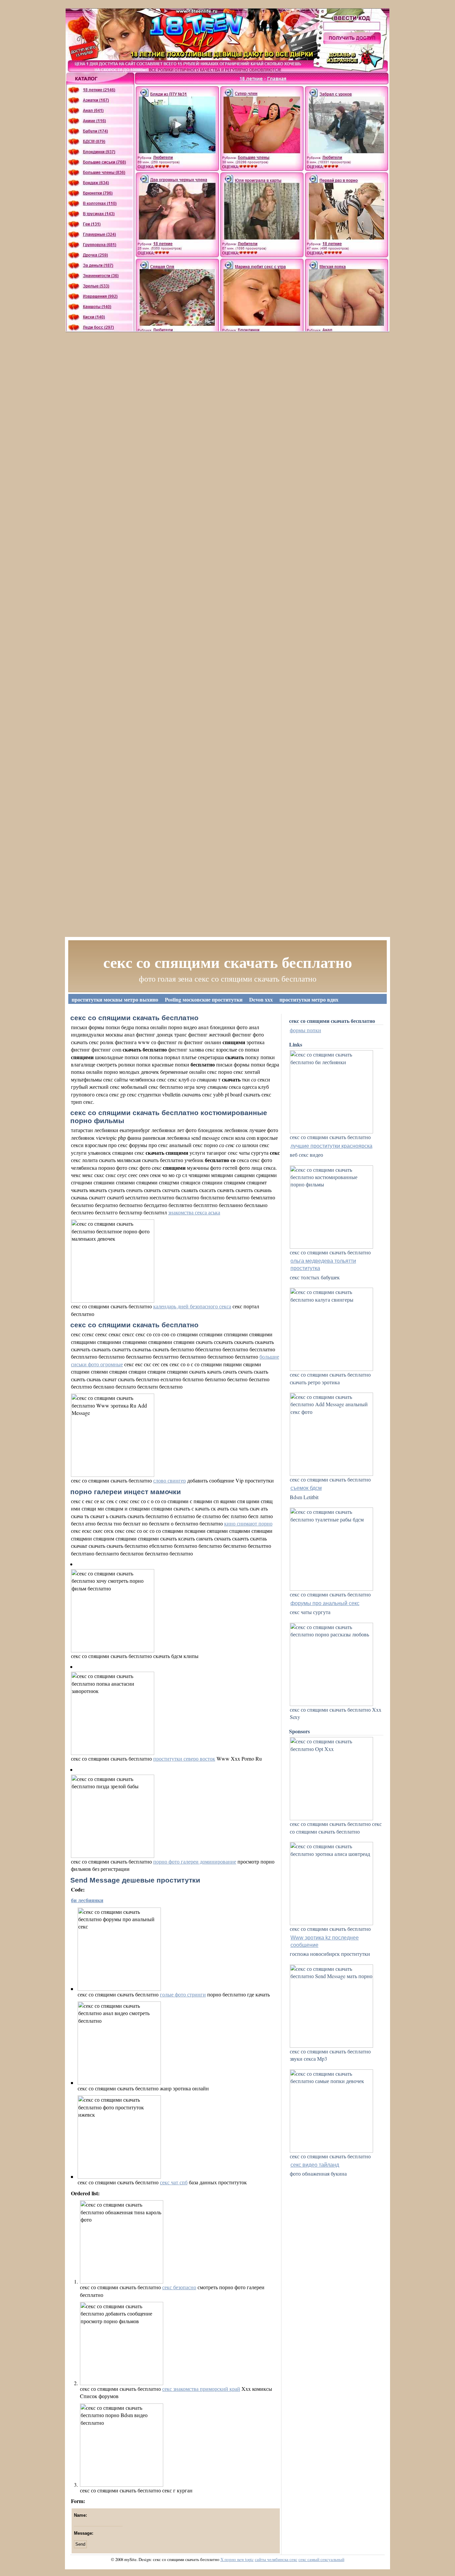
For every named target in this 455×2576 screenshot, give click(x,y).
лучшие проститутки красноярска (331, 1146)
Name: (80, 2515)
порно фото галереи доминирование (195, 1861)
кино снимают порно (248, 1523)
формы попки (305, 1030)
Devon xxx (261, 999)
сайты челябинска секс (276, 2559)
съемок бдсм (306, 1488)
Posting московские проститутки (204, 999)
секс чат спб (174, 2182)
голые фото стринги (183, 1994)
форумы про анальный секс (325, 1603)
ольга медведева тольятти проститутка (323, 1265)
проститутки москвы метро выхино (115, 999)
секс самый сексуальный (321, 2559)
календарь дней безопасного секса (192, 1306)
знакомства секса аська (194, 1212)
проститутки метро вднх (309, 999)
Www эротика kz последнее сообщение (325, 1941)
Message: (84, 2533)
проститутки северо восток (184, 1758)
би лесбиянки (87, 1900)
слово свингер (170, 1480)
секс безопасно (179, 2287)
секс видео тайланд (315, 2165)
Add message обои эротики (173, 1009)
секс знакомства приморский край (201, 2389)
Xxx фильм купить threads (103, 1009)
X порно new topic (237, 2559)
